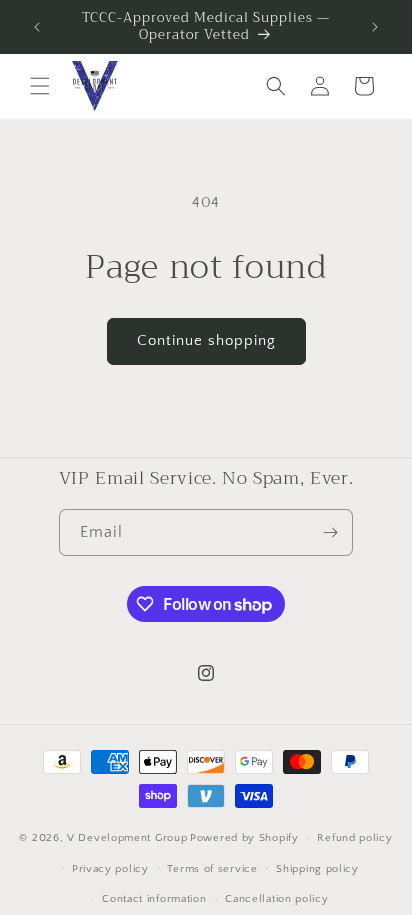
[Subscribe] (330, 532)
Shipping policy (317, 869)
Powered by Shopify (244, 838)
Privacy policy (110, 869)
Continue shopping (206, 340)
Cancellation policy (276, 899)
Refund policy (354, 838)
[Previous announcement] (37, 27)
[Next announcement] (375, 27)
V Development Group (127, 838)
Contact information (154, 899)
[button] (40, 86)
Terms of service (212, 869)
